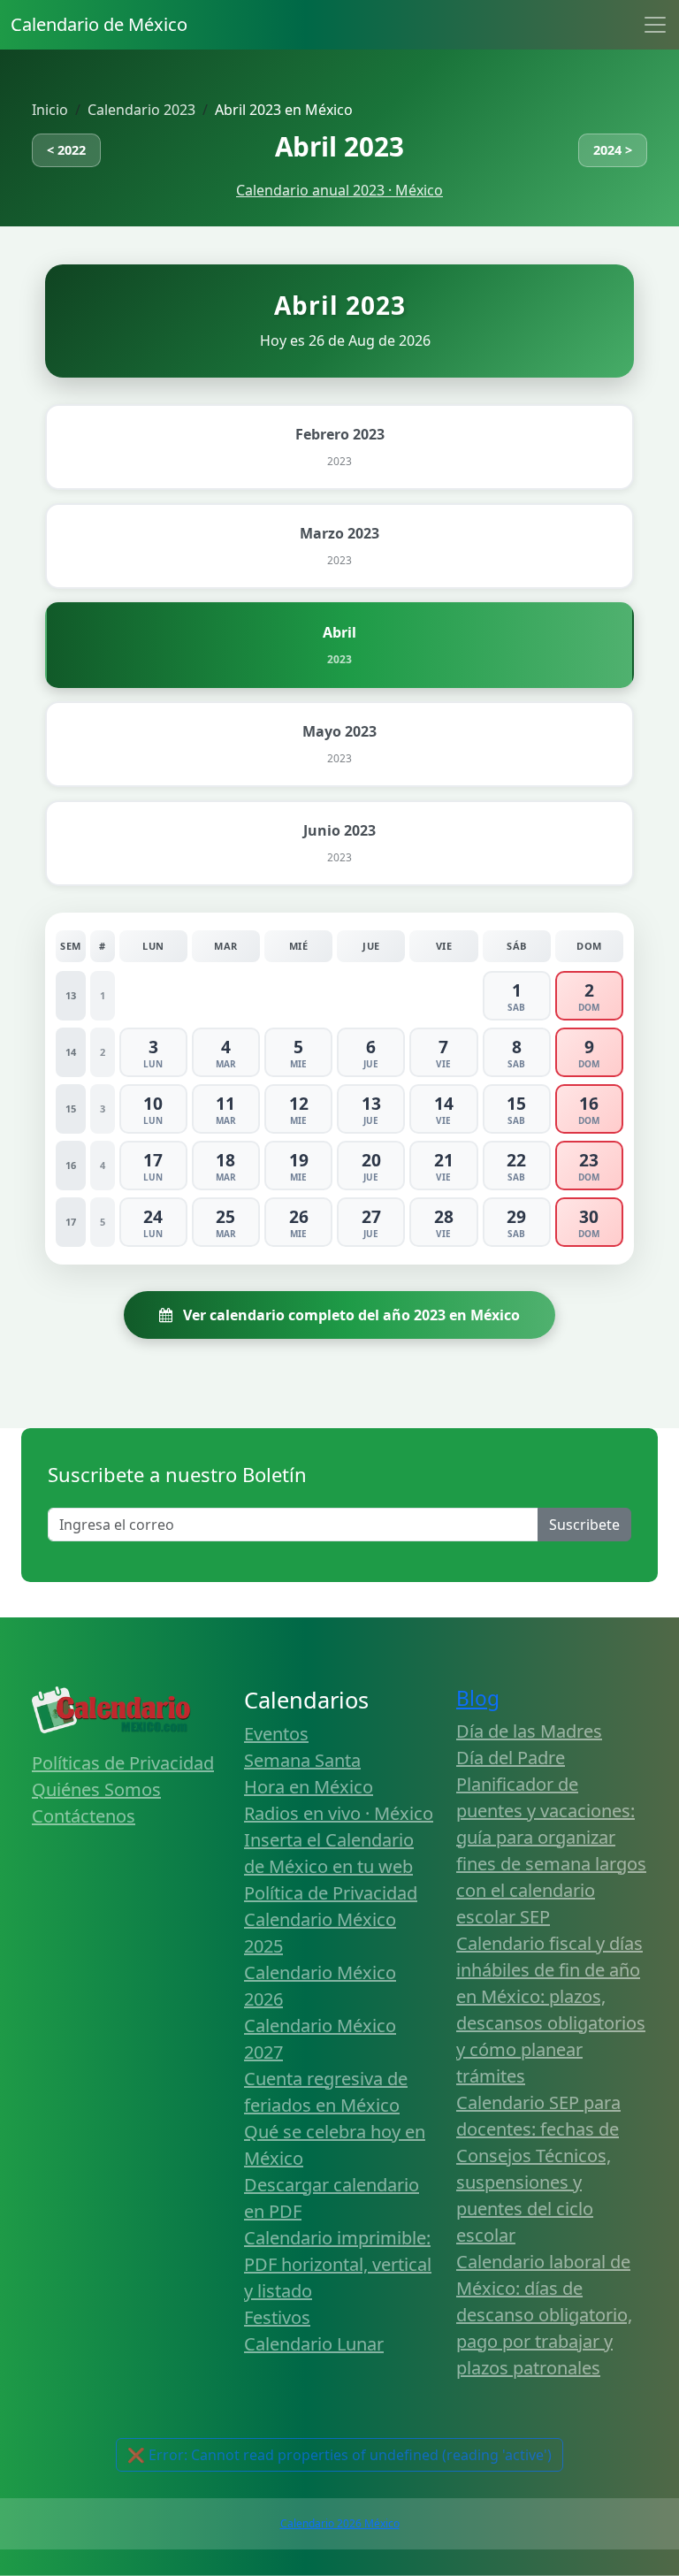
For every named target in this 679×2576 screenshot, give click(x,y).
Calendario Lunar (314, 2344)
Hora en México (309, 1787)
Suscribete (584, 1525)
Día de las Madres (529, 1731)
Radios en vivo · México (339, 1813)
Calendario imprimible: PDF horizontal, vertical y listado (338, 2264)
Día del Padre (511, 1758)
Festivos (277, 2317)
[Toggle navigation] (655, 25)
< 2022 (66, 150)
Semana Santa (302, 1760)
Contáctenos (84, 1816)
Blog (478, 1698)
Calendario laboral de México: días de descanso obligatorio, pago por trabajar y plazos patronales (544, 2315)
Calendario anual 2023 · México (339, 190)
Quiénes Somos (96, 1789)
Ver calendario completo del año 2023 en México (350, 1315)
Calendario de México (99, 24)
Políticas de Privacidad (123, 1763)
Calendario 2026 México (340, 2523)
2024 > (613, 150)
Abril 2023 (339, 146)
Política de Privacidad (331, 1893)
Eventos (276, 1734)
